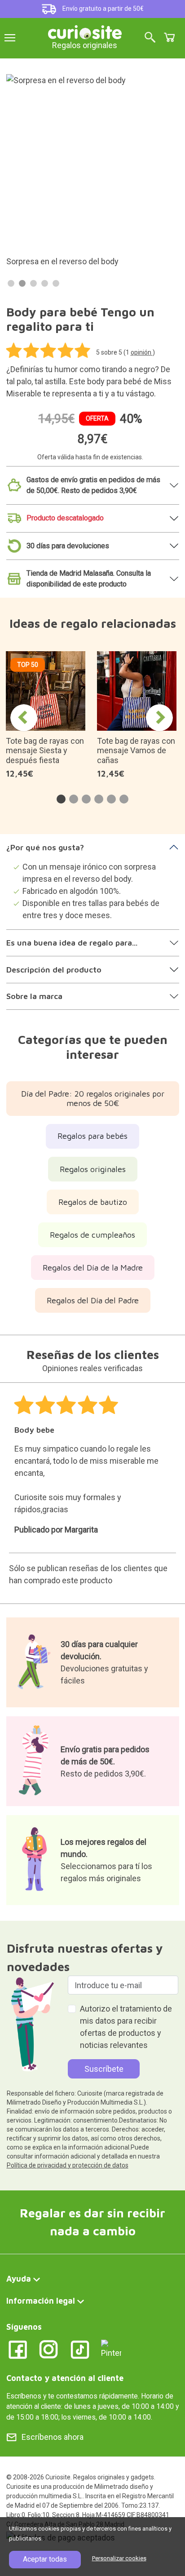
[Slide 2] (22, 283)
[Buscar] (150, 38)
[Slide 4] (45, 283)
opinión (142, 352)
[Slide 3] (33, 283)
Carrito (169, 37)
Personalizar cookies (119, 2558)
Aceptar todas (45, 2559)
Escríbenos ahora (53, 2437)
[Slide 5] (56, 283)
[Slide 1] (11, 283)
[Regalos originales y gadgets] (85, 31)
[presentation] (24, 718)
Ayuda (19, 2279)
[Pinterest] (111, 2348)
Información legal (41, 2301)
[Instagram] (49, 2349)
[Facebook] (18, 2349)
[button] (61, 799)
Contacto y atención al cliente (65, 2378)
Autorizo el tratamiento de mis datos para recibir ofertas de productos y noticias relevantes (126, 2027)
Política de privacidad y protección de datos (68, 2165)
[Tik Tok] (80, 2349)
